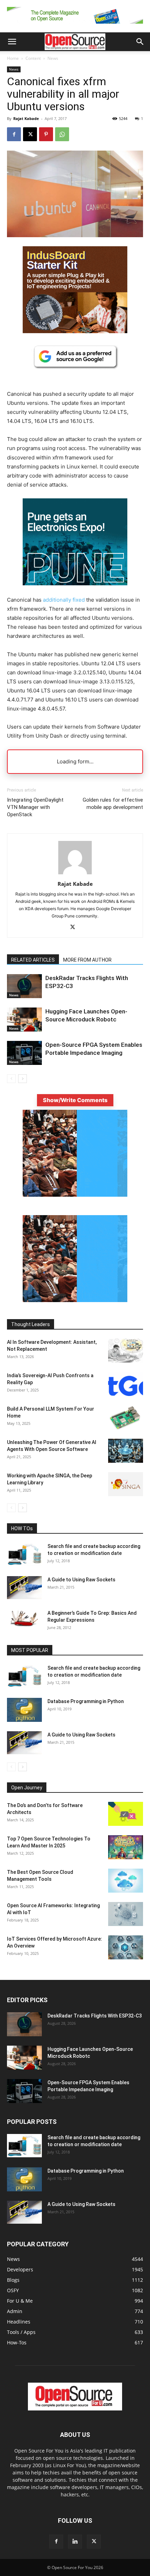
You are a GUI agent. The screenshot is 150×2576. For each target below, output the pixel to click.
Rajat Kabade (26, 118)
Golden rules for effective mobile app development (113, 804)
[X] (30, 134)
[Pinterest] (46, 134)
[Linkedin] (75, 2542)
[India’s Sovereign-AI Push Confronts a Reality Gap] (126, 1384)
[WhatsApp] (62, 134)
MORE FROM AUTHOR (87, 960)
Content (33, 58)
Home (13, 58)
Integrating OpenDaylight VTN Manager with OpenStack (35, 807)
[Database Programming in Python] (24, 1710)
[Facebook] (14, 134)
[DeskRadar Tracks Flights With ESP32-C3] (24, 986)
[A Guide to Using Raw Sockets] (24, 1588)
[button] (12, 42)
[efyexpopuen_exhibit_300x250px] (75, 591)
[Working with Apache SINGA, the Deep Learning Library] (126, 1484)
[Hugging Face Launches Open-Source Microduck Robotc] (24, 1020)
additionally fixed (64, 600)
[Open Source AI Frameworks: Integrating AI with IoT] (126, 1914)
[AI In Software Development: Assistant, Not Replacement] (126, 1351)
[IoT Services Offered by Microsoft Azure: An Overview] (126, 1947)
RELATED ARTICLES (33, 960)
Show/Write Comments (75, 1100)
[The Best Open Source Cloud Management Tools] (126, 1881)
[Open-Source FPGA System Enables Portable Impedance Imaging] (24, 1053)
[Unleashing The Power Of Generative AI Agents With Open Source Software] (126, 1451)
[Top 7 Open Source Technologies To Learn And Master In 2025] (126, 1847)
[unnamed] (75, 25)
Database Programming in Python (86, 1701)
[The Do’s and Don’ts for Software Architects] (126, 1814)
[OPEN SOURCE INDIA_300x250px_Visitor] (75, 1300)
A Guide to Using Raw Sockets (81, 1580)
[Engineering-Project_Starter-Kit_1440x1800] (75, 331)
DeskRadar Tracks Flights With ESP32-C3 (95, 2016)
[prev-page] (11, 1079)
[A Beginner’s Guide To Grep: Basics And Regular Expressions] (24, 1618)
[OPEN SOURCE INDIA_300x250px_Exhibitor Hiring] (75, 1195)
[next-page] (22, 1079)
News (53, 58)
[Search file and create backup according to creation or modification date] (24, 1554)
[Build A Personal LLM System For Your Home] (126, 1417)
